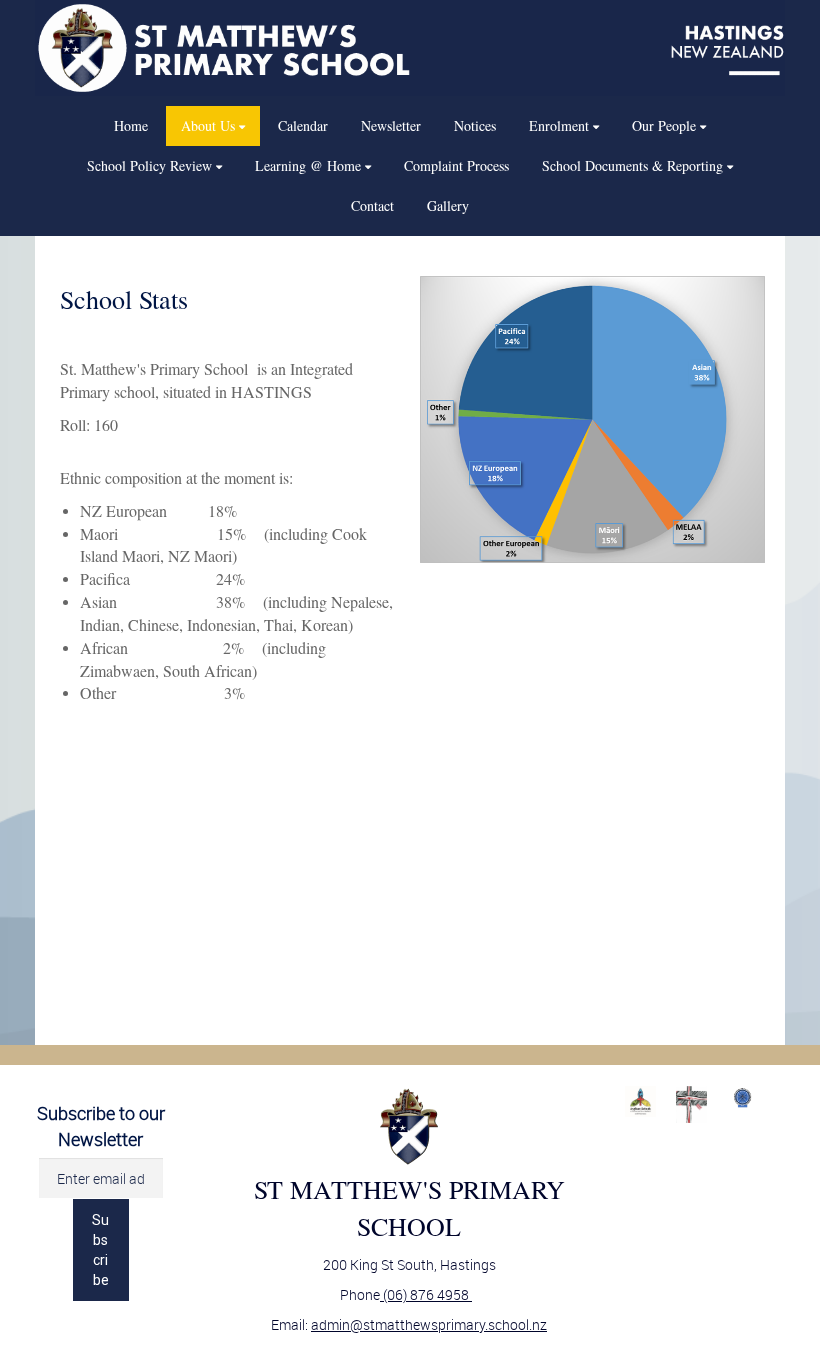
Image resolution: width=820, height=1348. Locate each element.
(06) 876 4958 (426, 1294)
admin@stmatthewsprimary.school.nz (429, 1324)
